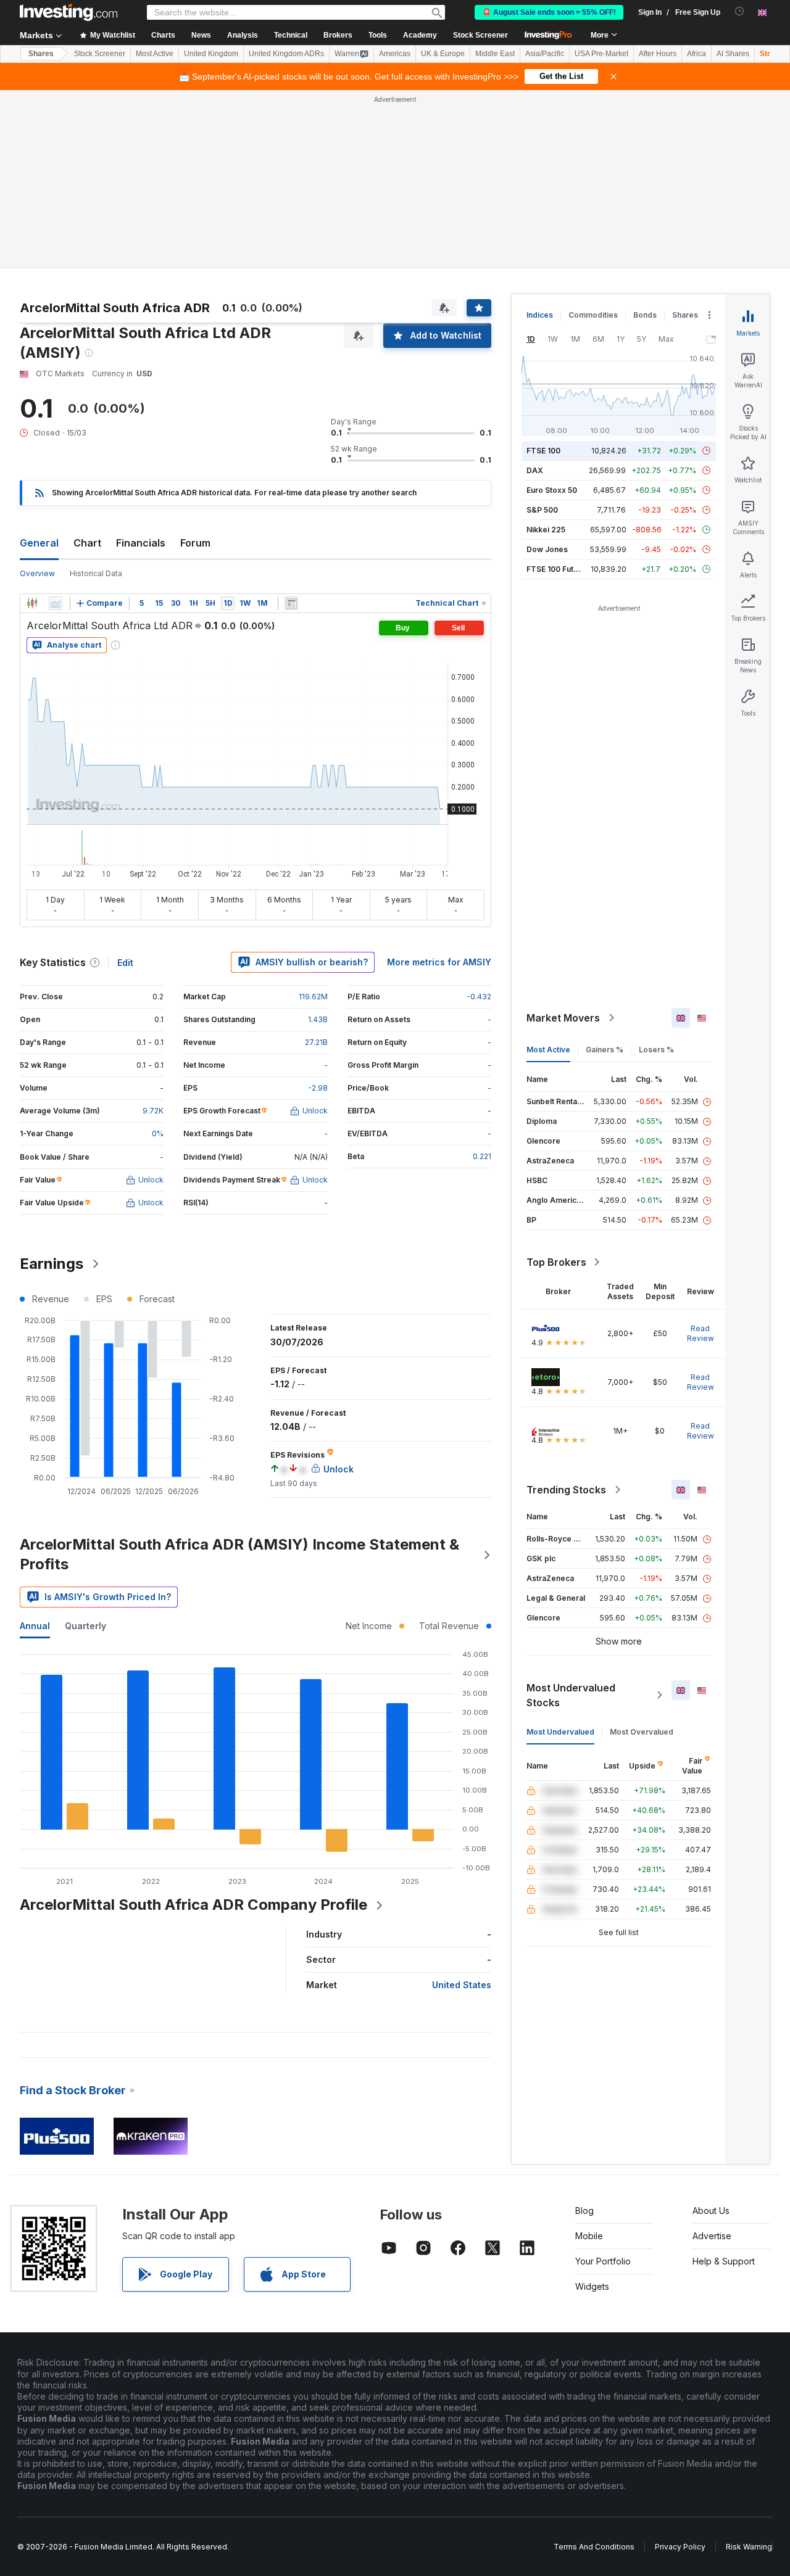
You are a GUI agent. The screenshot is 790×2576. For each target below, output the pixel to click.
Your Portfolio (603, 2261)
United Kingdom (211, 54)
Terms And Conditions (594, 2547)
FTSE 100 (543, 451)
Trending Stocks (566, 1490)
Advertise (712, 2236)
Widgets (592, 2286)
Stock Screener (480, 35)
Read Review (701, 1333)
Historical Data (96, 573)
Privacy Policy (680, 2547)
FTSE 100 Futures (558, 569)
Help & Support (724, 2261)
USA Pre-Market (601, 54)
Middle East (495, 54)
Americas (395, 54)
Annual (35, 1626)
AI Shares (733, 54)
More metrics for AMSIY (439, 962)
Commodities (593, 315)
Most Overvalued (642, 1732)
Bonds (645, 315)
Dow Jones (547, 549)
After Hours (658, 54)
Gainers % (605, 1050)
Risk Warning (749, 2547)
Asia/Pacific (545, 54)
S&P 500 (542, 510)
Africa (696, 54)
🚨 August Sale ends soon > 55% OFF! (549, 12)
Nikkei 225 (546, 530)
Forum (195, 543)
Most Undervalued (560, 1732)
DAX (535, 470)
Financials (141, 543)
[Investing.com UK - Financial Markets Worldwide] (69, 12)
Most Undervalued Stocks (571, 1695)
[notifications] (740, 11)
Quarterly (85, 1626)
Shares (41, 54)
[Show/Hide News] (291, 603)
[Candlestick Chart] (32, 603)
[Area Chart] (56, 603)
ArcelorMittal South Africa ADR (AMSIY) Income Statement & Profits (239, 1554)
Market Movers (563, 1018)
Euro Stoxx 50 (552, 490)
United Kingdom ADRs (286, 54)
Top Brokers (556, 1262)
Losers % (656, 1050)
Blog (584, 2211)
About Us (711, 2211)
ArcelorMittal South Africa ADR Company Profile (193, 1905)
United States (462, 1985)
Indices (540, 315)
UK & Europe (443, 54)
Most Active (155, 54)
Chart (87, 543)
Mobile (589, 2236)
